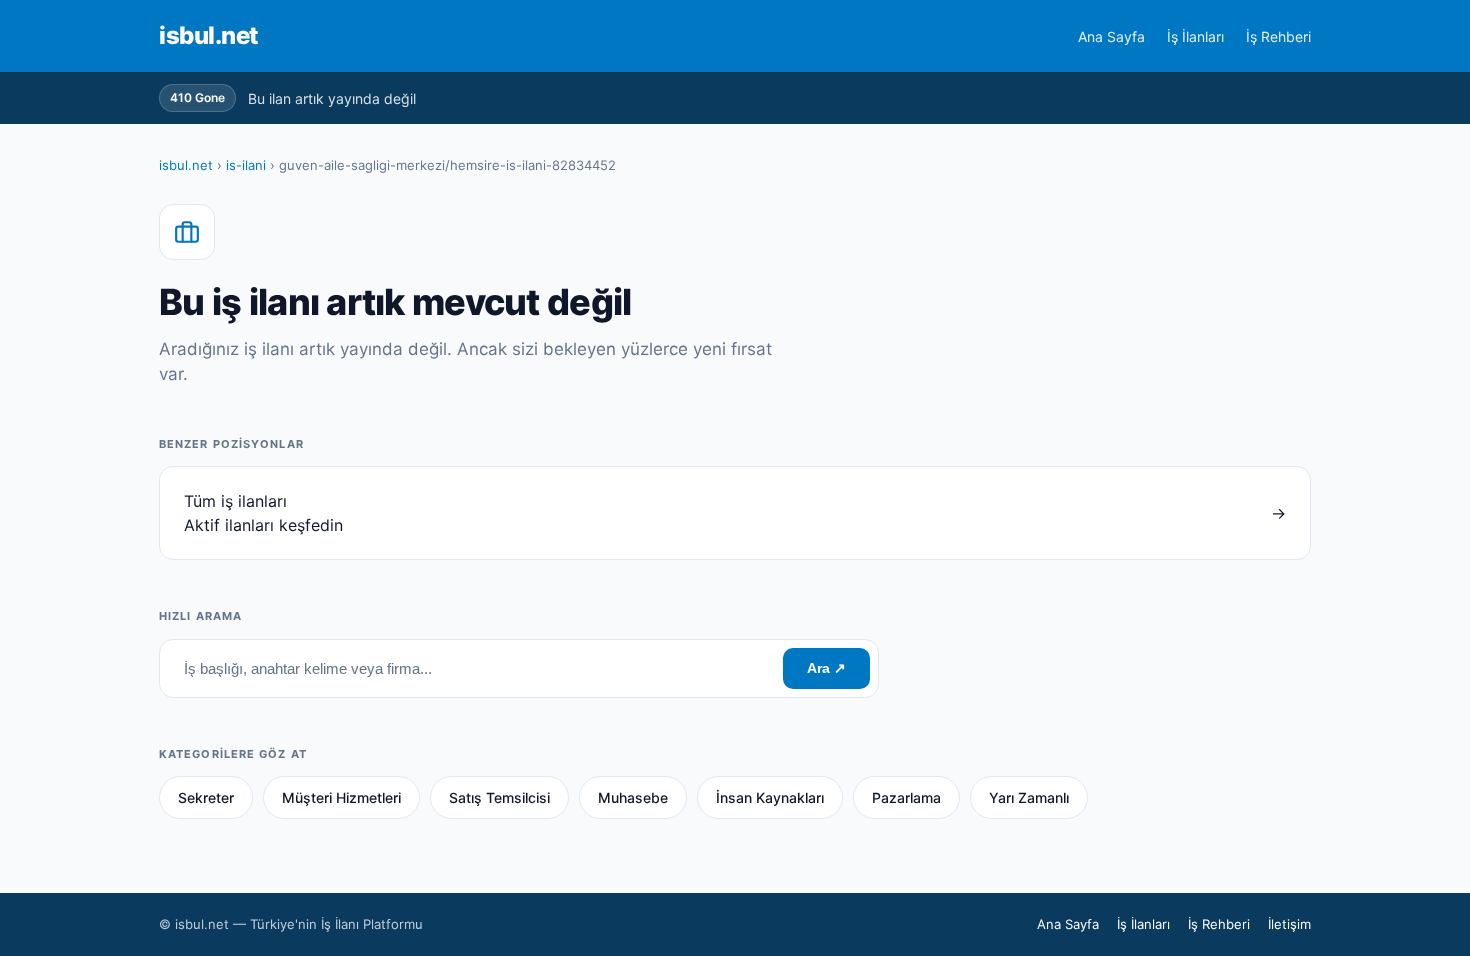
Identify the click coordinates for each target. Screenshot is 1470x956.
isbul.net (209, 35)
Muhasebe (633, 797)
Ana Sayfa (1111, 36)
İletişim (1289, 924)
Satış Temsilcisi (499, 797)
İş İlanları (1195, 36)
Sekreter (206, 797)
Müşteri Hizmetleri (341, 797)
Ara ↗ (826, 668)
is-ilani (246, 165)
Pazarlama (906, 797)
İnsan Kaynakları (770, 797)
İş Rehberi (1278, 36)
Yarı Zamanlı (1029, 797)
